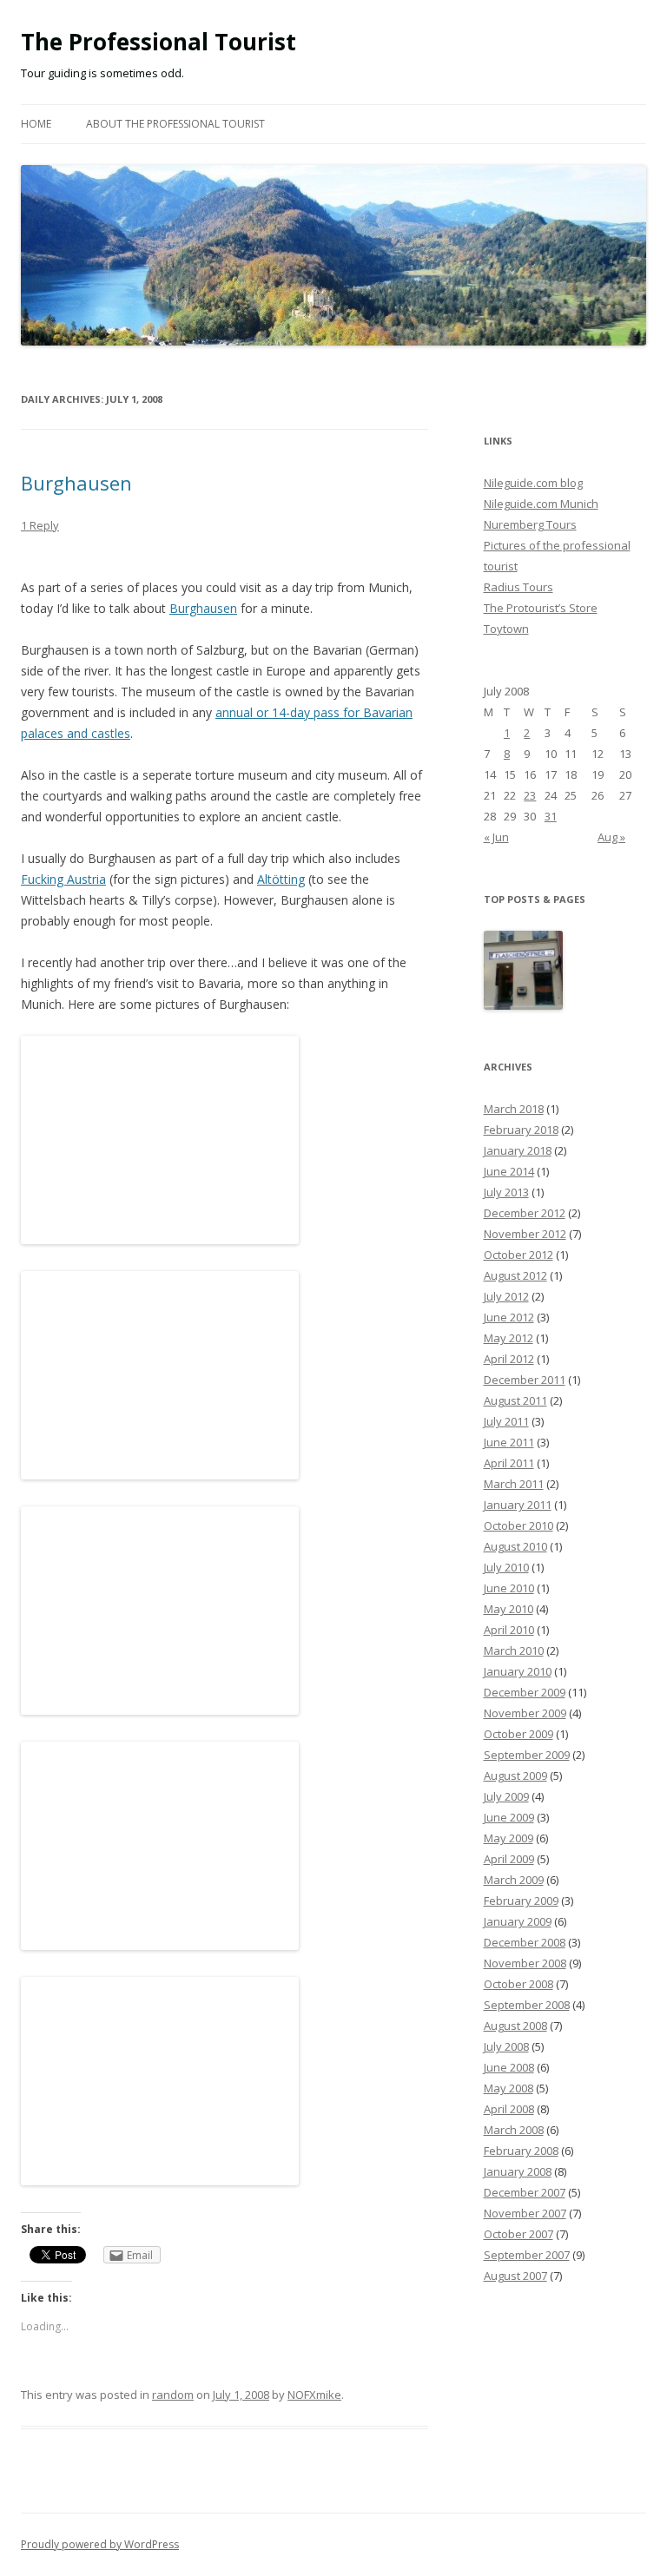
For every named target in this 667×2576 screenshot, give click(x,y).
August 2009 (515, 1776)
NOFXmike (314, 2395)
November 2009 (525, 1713)
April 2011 (509, 1463)
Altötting (281, 879)
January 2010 (518, 1671)
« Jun (496, 837)
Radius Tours (518, 587)
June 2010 (509, 1588)
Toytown (506, 629)
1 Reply (40, 525)
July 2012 (506, 1296)
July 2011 (506, 1421)
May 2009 (509, 1838)
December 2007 (525, 2192)
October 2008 (518, 1984)
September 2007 (527, 2255)
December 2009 (525, 1692)
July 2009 (506, 1796)
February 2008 (521, 2151)
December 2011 (525, 1380)
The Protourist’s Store (541, 608)
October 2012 (518, 1255)
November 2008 (525, 1963)
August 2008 (515, 2026)
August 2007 (515, 2276)
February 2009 (521, 1901)
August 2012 (515, 1275)
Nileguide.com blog (533, 483)
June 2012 (509, 1317)
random (173, 2395)
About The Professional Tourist (175, 124)
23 (530, 795)
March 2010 (514, 1650)
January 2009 (518, 1921)
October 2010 (518, 1525)
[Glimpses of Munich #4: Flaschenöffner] (524, 972)
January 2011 (518, 1505)
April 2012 (509, 1359)
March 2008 (514, 2130)
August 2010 (515, 1546)
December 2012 (525, 1213)
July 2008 (506, 2046)
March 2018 (514, 1109)
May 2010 (509, 1609)
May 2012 (509, 1338)
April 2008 (509, 2109)
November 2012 (525, 1234)
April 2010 (509, 1630)
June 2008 (509, 2067)
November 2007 (525, 2213)
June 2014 (509, 1171)
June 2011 (509, 1442)
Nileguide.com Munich (541, 504)
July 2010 (506, 1567)
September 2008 (527, 2005)
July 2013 (506, 1192)
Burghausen (76, 483)
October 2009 (518, 1734)
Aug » (611, 837)
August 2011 (515, 1400)
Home (36, 124)
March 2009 (514, 1880)
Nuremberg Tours (530, 524)
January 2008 (518, 2171)
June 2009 (509, 1817)
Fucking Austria (63, 879)
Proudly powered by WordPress (100, 2544)
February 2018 (521, 1130)
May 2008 (509, 2088)
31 (551, 816)
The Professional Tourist (158, 42)
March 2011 (514, 1484)
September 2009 (527, 1755)
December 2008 (525, 1942)
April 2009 (509, 1859)
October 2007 (518, 2234)
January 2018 (518, 1150)
